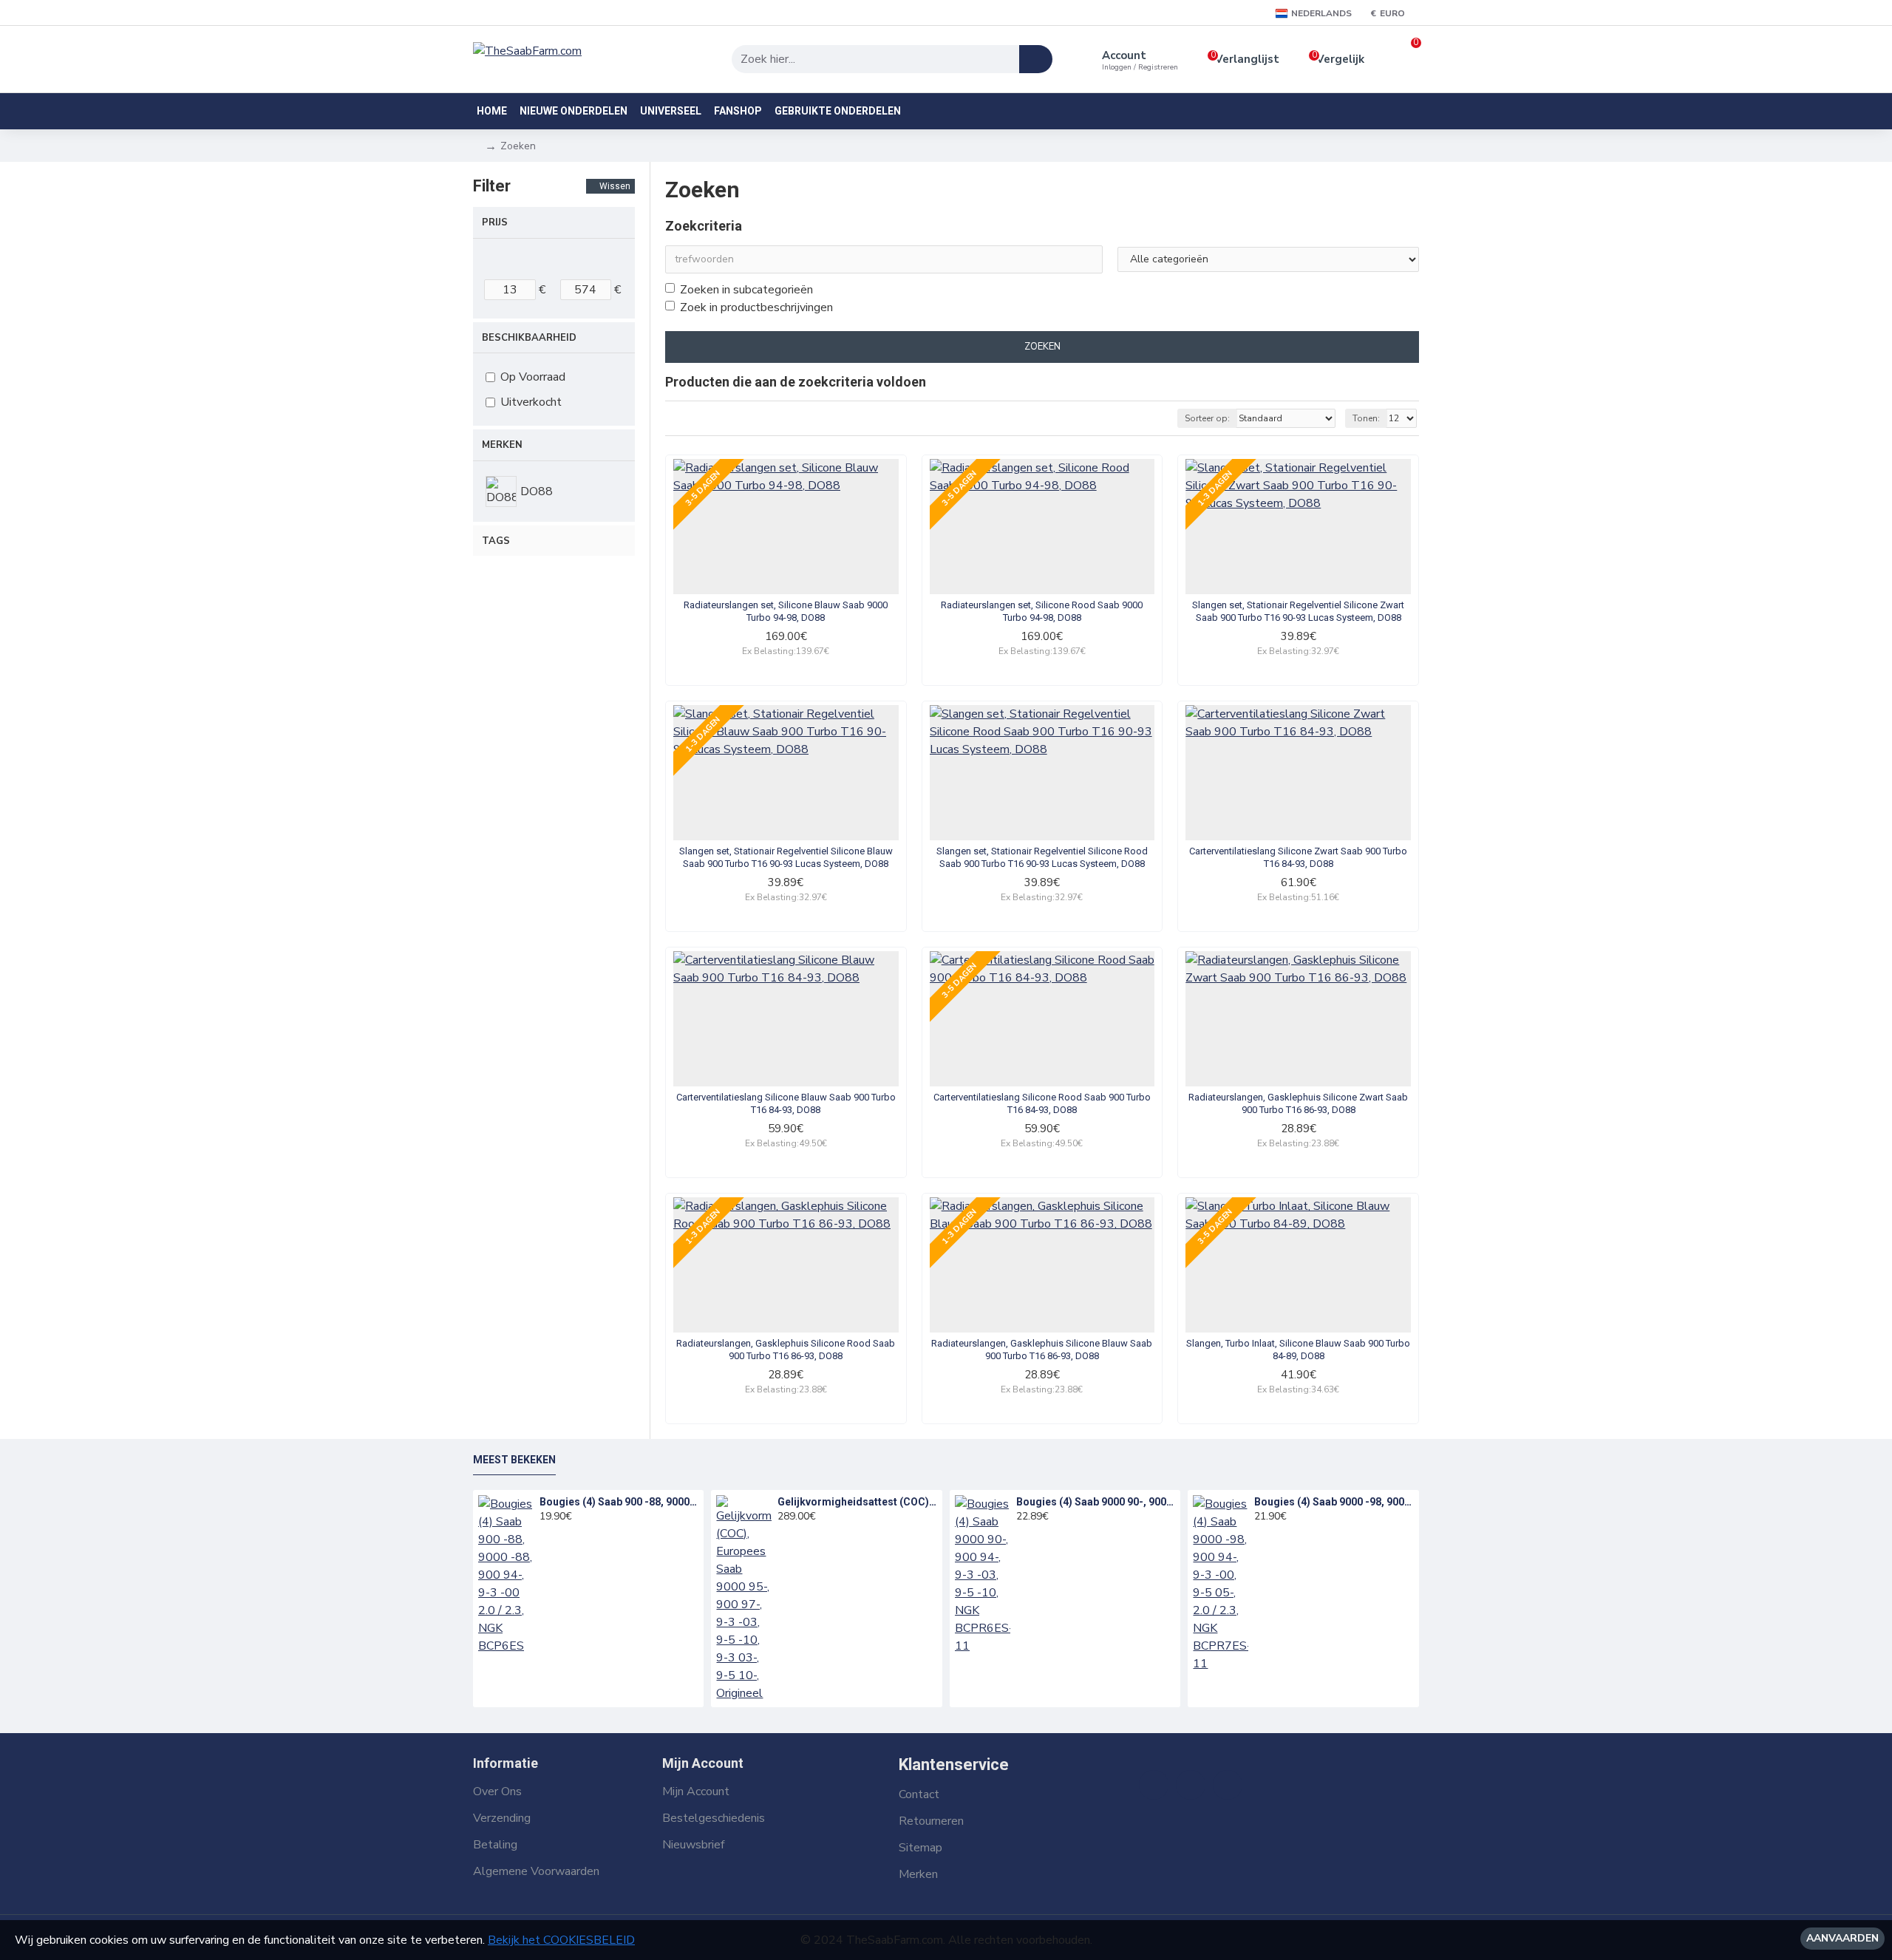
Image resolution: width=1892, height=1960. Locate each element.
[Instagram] (1228, 1785)
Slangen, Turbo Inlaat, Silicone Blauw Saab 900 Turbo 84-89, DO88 (1298, 1350)
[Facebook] (1154, 1785)
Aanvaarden (1842, 1938)
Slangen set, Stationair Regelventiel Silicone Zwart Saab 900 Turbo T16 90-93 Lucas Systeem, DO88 (1298, 611)
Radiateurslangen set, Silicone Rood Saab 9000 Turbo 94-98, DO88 (1042, 611)
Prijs (495, 222)
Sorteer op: (1207, 418)
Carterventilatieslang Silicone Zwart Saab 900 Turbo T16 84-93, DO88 (1298, 857)
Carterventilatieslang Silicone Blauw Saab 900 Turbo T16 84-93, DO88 (786, 1103)
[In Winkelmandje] (544, 1533)
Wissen (615, 186)
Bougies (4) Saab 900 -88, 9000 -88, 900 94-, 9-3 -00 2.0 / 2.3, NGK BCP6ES (619, 1502)
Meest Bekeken (514, 1460)
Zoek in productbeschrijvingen (756, 307)
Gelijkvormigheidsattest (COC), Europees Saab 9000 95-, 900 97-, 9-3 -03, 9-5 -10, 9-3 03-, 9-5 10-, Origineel (857, 1502)
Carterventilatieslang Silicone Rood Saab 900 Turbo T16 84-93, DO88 (1042, 1103)
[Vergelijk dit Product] (882, 588)
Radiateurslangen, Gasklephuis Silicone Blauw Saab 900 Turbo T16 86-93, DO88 (1042, 1350)
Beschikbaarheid (529, 338)
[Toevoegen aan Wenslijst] (851, 588)
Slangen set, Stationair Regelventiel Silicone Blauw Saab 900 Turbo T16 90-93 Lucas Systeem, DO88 (786, 857)
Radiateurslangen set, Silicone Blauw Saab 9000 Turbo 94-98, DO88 (786, 611)
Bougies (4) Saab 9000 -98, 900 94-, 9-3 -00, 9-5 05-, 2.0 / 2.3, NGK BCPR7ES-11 (1334, 1502)
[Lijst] (693, 419)
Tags (496, 541)
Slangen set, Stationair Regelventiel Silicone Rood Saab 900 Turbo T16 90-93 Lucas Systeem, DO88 (1042, 857)
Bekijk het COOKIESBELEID (561, 1940)
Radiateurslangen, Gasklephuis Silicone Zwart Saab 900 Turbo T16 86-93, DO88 (1298, 1103)
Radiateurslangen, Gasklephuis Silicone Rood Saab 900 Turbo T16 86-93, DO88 (786, 1350)
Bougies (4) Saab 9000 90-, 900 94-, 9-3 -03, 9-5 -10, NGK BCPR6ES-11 (1096, 1502)
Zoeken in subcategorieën (746, 290)
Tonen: (1366, 418)
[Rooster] (674, 419)
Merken (502, 445)
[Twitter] (1191, 1785)
